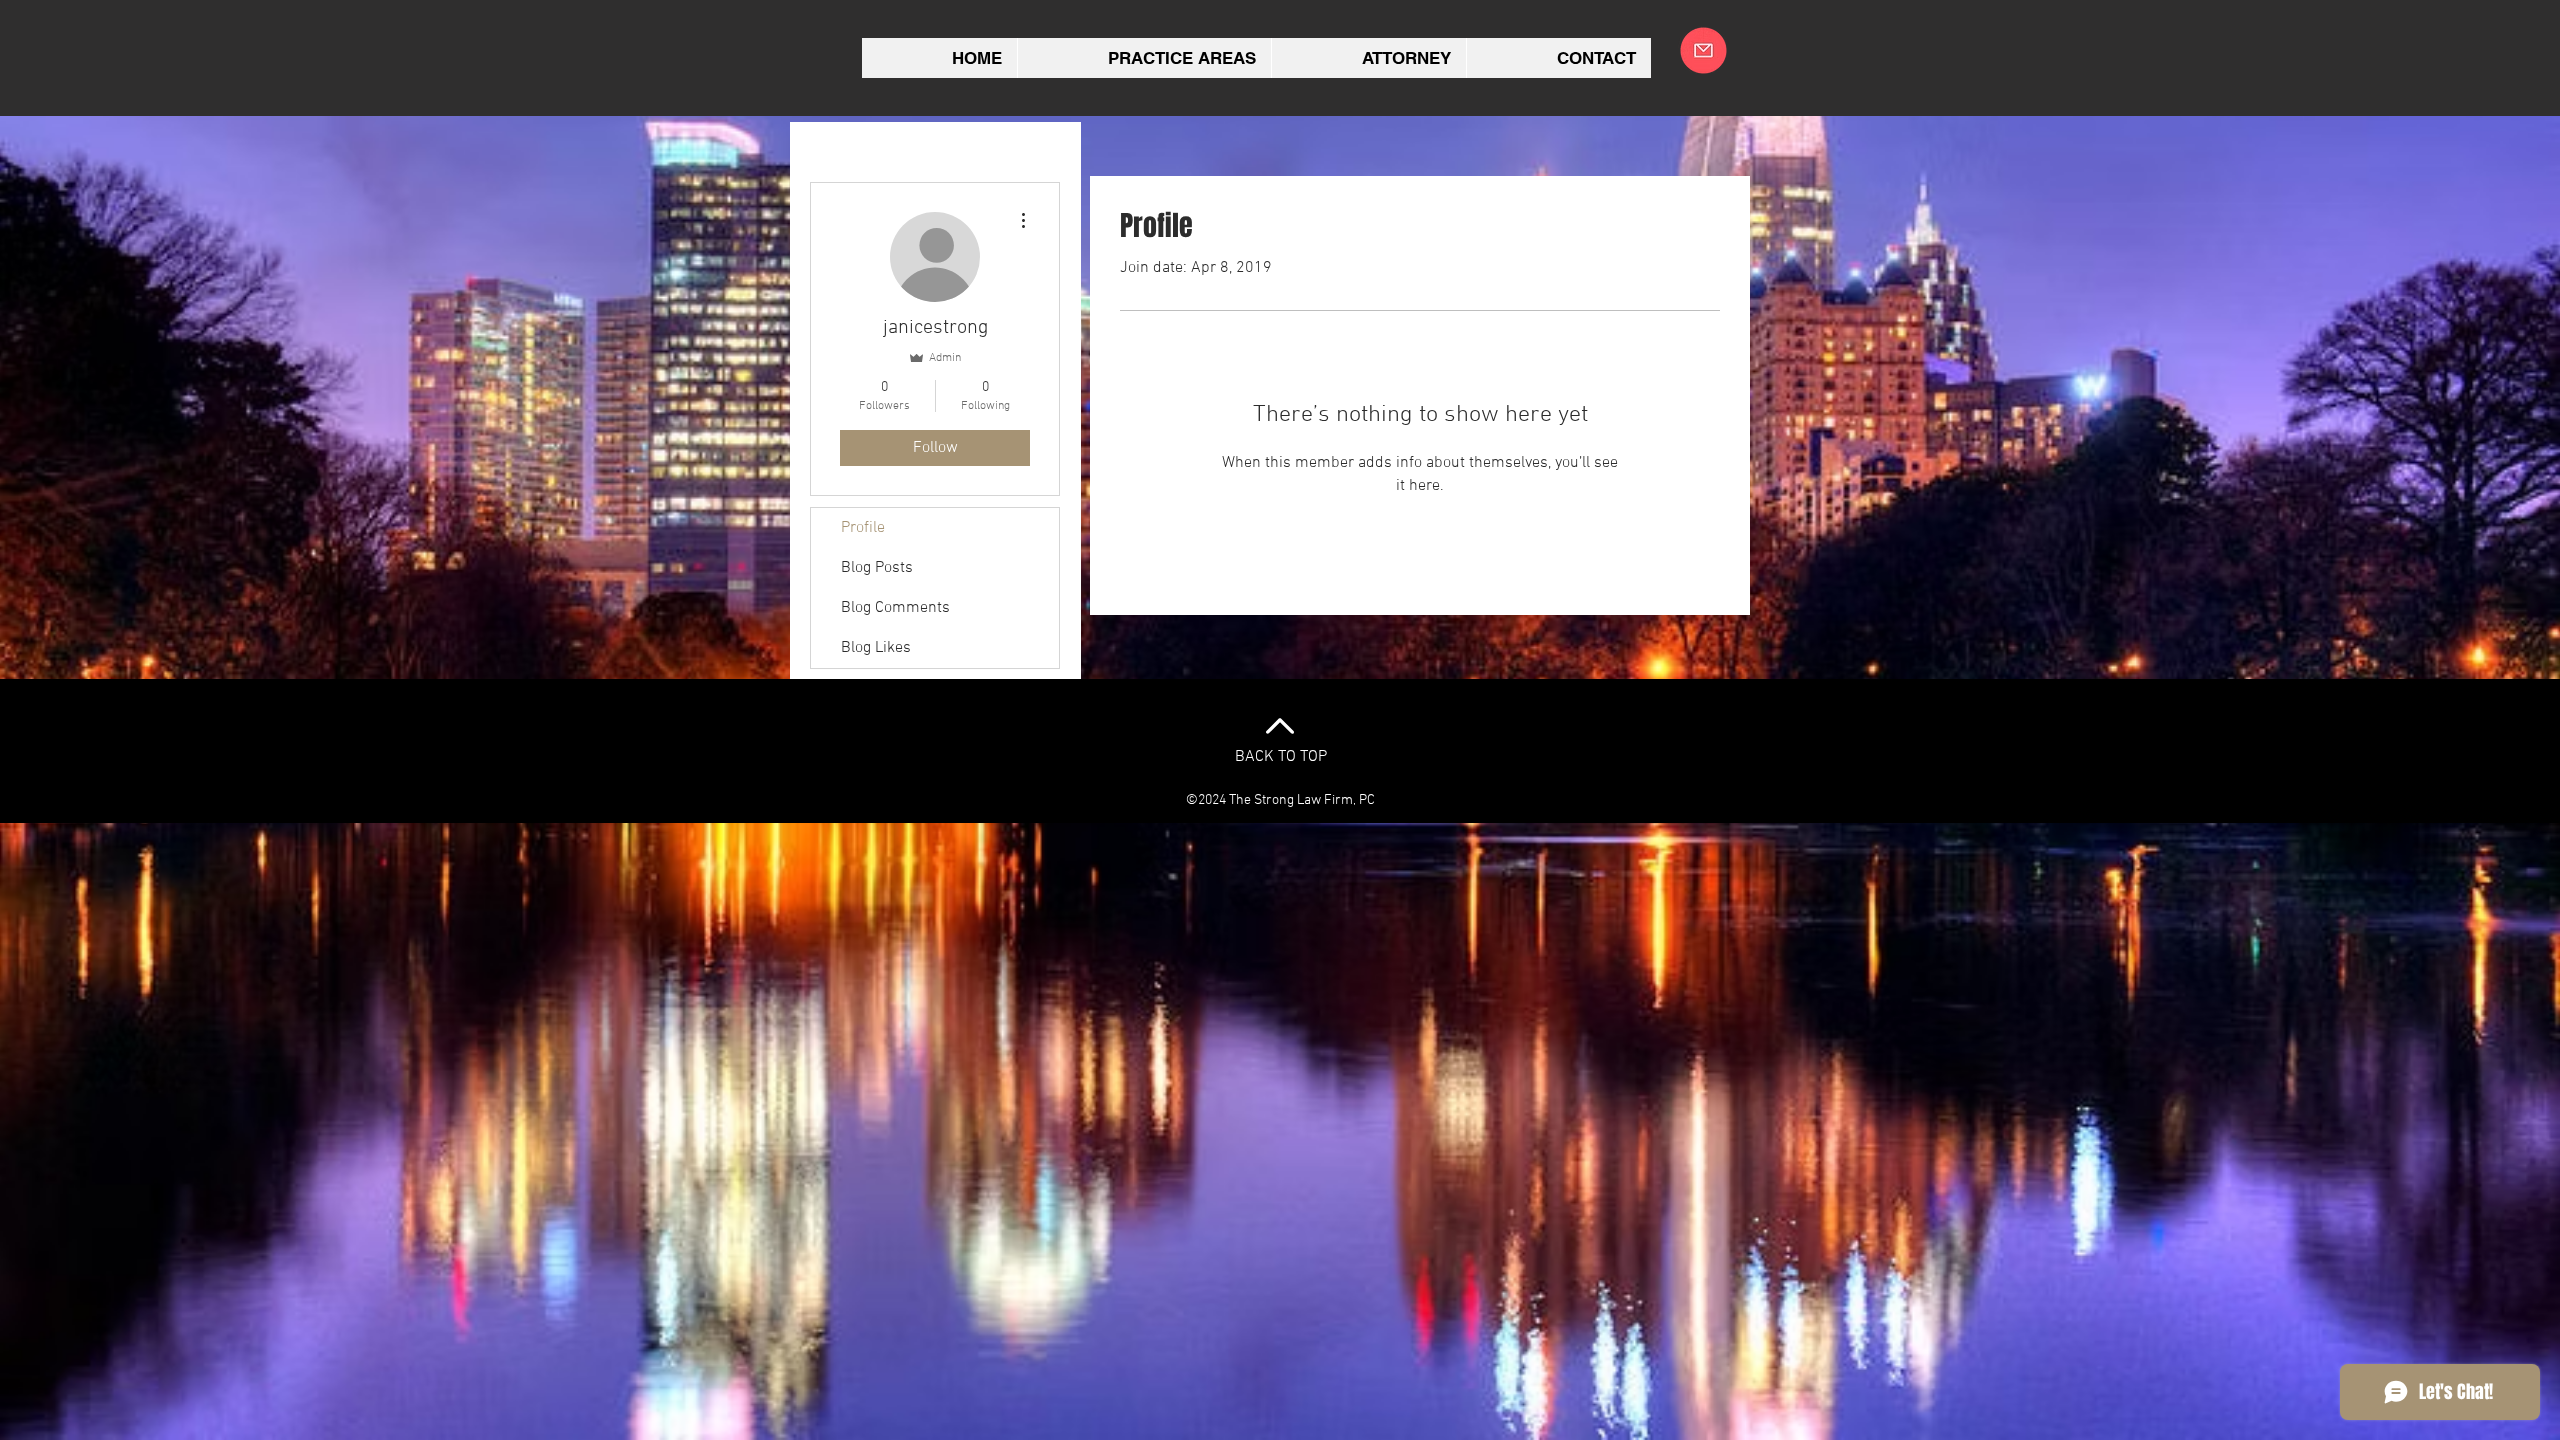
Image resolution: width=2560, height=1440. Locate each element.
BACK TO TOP (1281, 757)
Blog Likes (876, 648)
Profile (863, 528)
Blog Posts (877, 568)
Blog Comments (895, 608)
